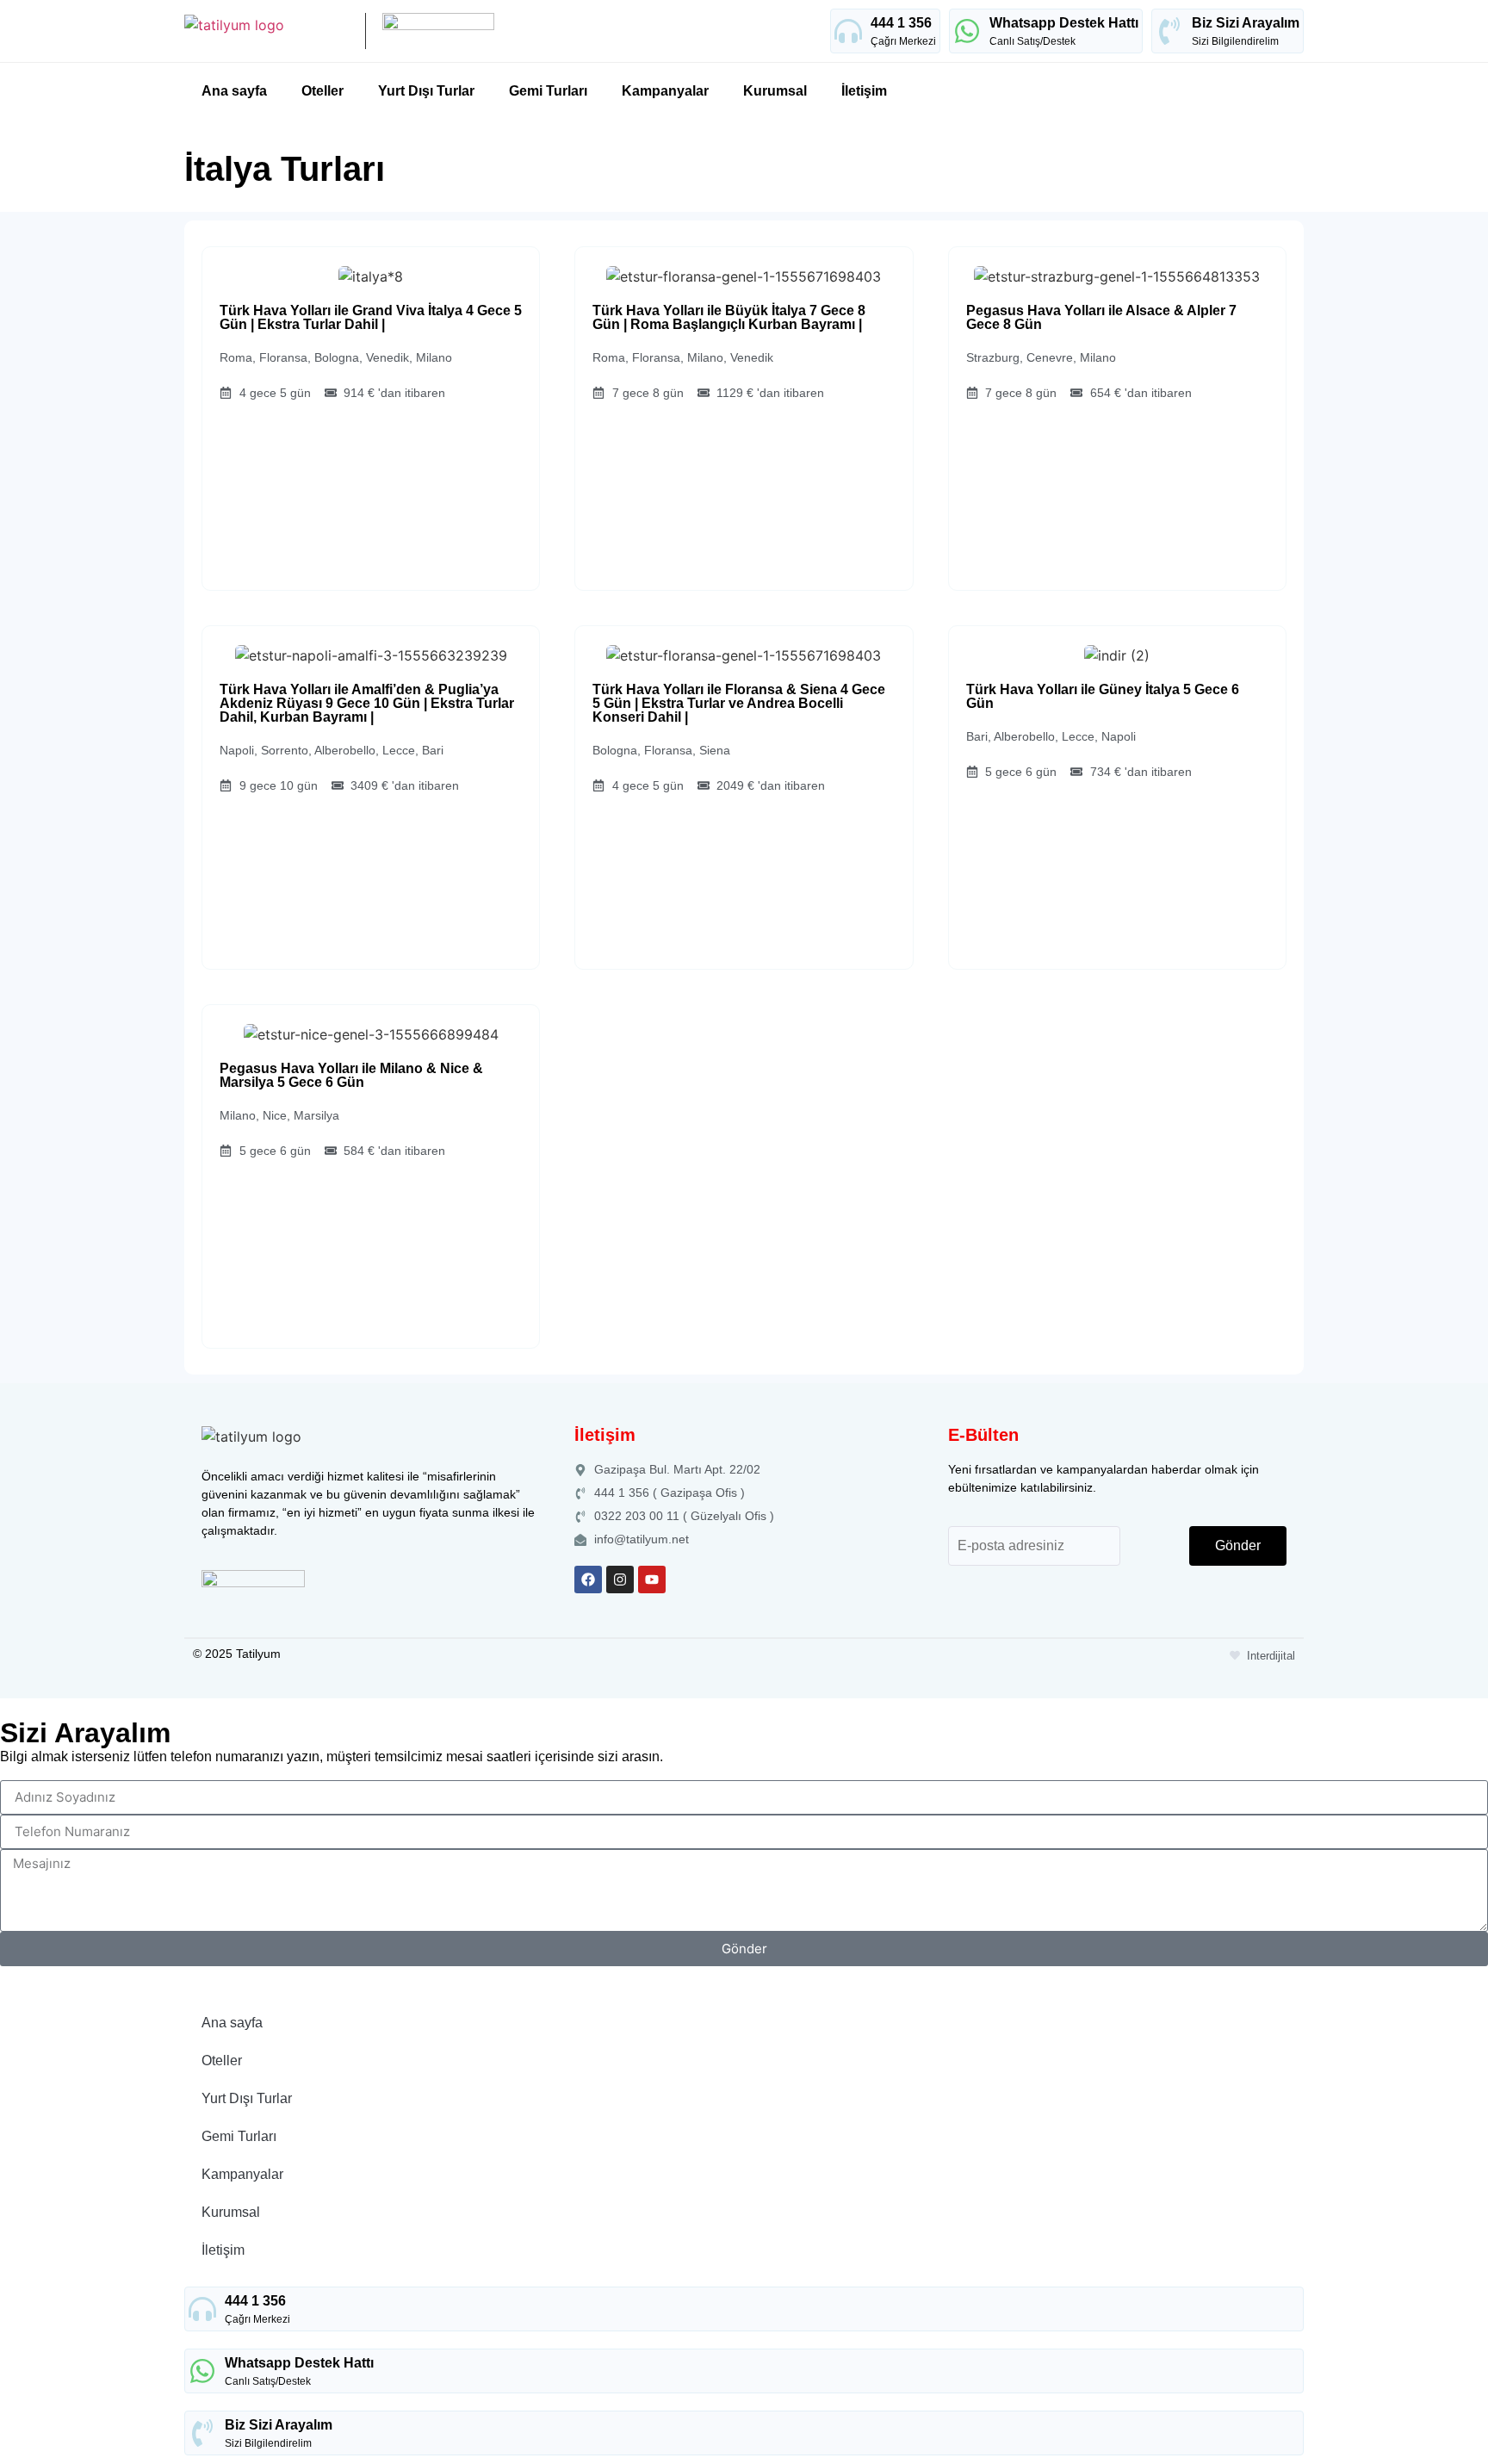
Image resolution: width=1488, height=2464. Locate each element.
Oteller (322, 91)
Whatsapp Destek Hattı (1064, 23)
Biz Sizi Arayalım (1246, 23)
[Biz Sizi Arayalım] (1169, 31)
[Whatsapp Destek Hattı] (967, 31)
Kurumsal (775, 91)
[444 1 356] (848, 31)
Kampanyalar (665, 91)
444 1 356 (901, 23)
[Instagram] (620, 1580)
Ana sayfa (234, 91)
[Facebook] (588, 1580)
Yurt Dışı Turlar (426, 91)
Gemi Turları (548, 91)
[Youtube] (652, 1580)
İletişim (864, 91)
